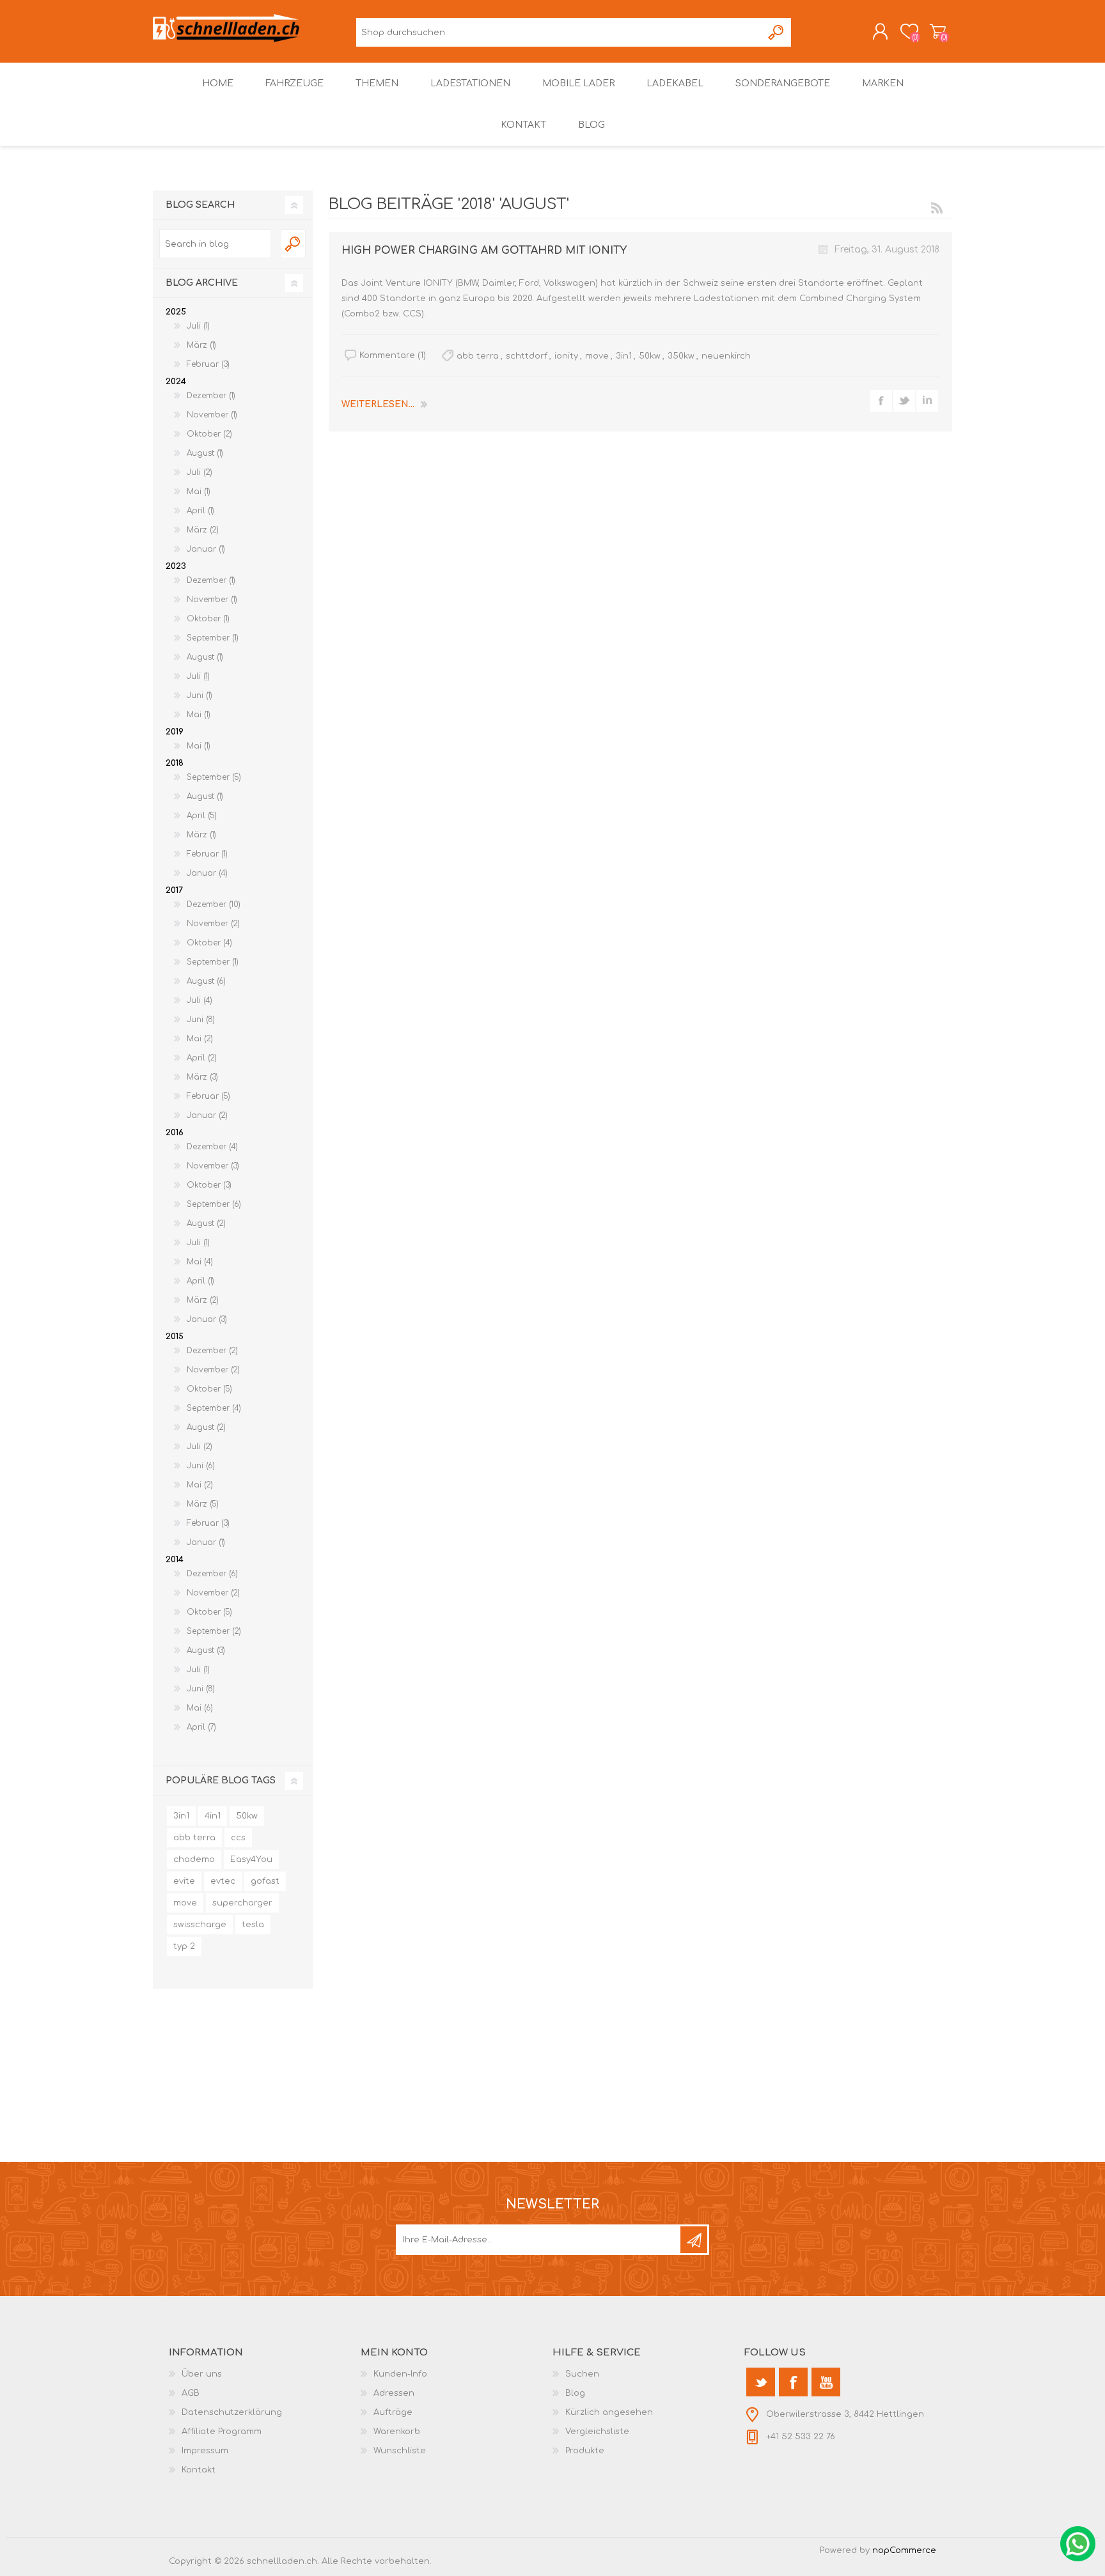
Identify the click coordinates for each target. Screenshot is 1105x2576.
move (597, 356)
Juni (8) (201, 1020)
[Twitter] (761, 2382)
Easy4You (251, 1859)
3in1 (624, 356)
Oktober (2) (209, 434)
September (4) (214, 1408)
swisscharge (200, 1925)
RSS (937, 208)
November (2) (213, 924)
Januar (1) (206, 549)
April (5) (202, 816)
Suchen (777, 32)
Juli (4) (200, 1000)
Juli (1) (198, 326)
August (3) (206, 1650)
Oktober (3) (209, 1185)
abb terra (478, 356)
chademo (194, 1859)
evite (184, 1881)
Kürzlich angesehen (609, 2412)
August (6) (206, 981)
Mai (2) (200, 1039)
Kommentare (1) (393, 355)
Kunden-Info (400, 2374)
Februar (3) (208, 364)
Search (294, 244)
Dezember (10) (214, 904)
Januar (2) (207, 1115)
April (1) (200, 511)
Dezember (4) (212, 1147)
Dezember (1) (211, 396)
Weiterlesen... (378, 404)
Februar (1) (207, 854)
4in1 (213, 1816)
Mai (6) (200, 1708)
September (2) (214, 1631)
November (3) (213, 1166)
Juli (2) (200, 472)
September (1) (213, 638)
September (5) (214, 777)
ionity (566, 356)
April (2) (202, 1058)
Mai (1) (199, 492)
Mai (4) (200, 1262)
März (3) (202, 1077)
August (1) (205, 453)
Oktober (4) (209, 943)
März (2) (203, 530)
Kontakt (199, 2470)
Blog (575, 2393)
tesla (253, 1925)
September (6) (214, 1204)
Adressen (394, 2393)
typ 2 (184, 1946)
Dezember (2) (212, 1351)
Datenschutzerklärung (232, 2412)
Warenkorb (938, 31)
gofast (265, 1881)
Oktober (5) (209, 1389)
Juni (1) (200, 695)
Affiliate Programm (222, 2432)
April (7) (201, 1727)
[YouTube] (826, 2382)
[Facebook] (793, 2382)
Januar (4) (207, 873)
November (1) (212, 415)
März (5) (203, 1504)
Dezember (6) (212, 1574)
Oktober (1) (208, 619)
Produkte (585, 2451)
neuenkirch (726, 356)
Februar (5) (208, 1096)
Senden (694, 2240)
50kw (650, 356)
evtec (223, 1881)
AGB (191, 2393)
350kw (681, 356)
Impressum (205, 2451)
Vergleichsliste (597, 2432)
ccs (238, 1838)
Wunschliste (400, 2451)
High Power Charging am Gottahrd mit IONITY (484, 251)
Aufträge (393, 2412)
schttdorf (527, 356)
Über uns (202, 2374)
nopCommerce (904, 2550)
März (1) (201, 345)
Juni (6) (201, 1466)
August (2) (206, 1223)
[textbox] (215, 244)
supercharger (242, 1903)
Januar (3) (207, 1319)
